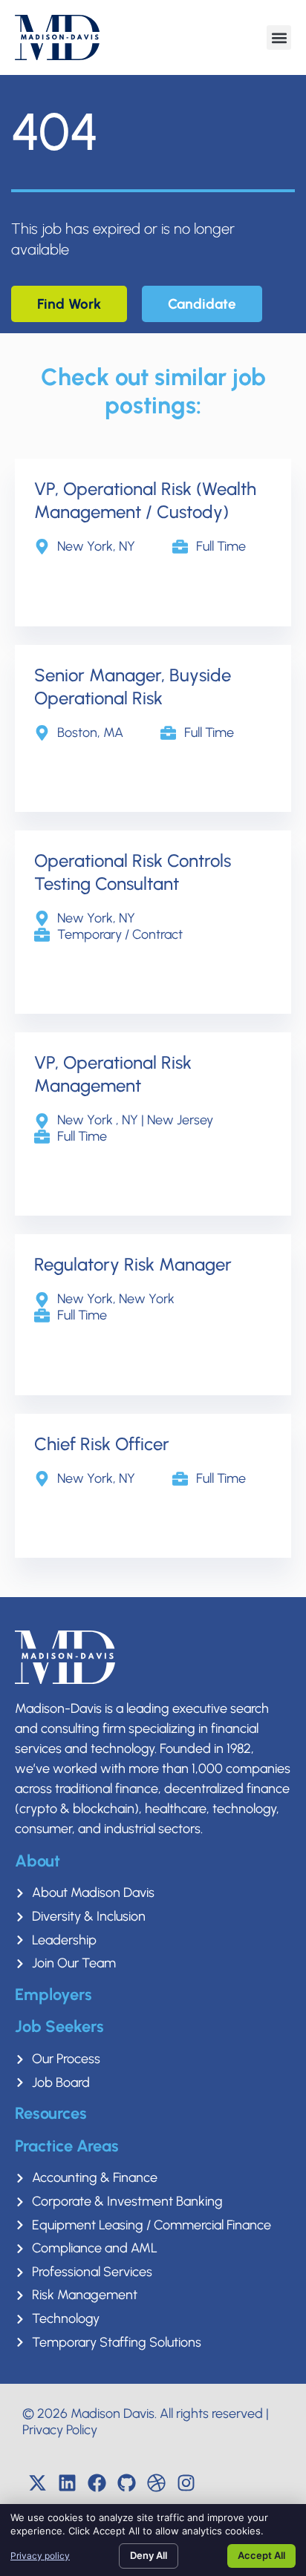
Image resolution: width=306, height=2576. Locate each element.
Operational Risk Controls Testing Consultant (133, 872)
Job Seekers (59, 2026)
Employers (53, 1995)
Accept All (261, 2555)
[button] (279, 37)
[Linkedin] (67, 2482)
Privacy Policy (60, 2430)
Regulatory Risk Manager (133, 1264)
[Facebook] (97, 2482)
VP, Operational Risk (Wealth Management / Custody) (145, 500)
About (38, 1861)
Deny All (149, 2555)
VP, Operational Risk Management (113, 1074)
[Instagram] (186, 2482)
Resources (51, 2113)
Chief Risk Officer (102, 1444)
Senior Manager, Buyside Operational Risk (133, 686)
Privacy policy (40, 2556)
